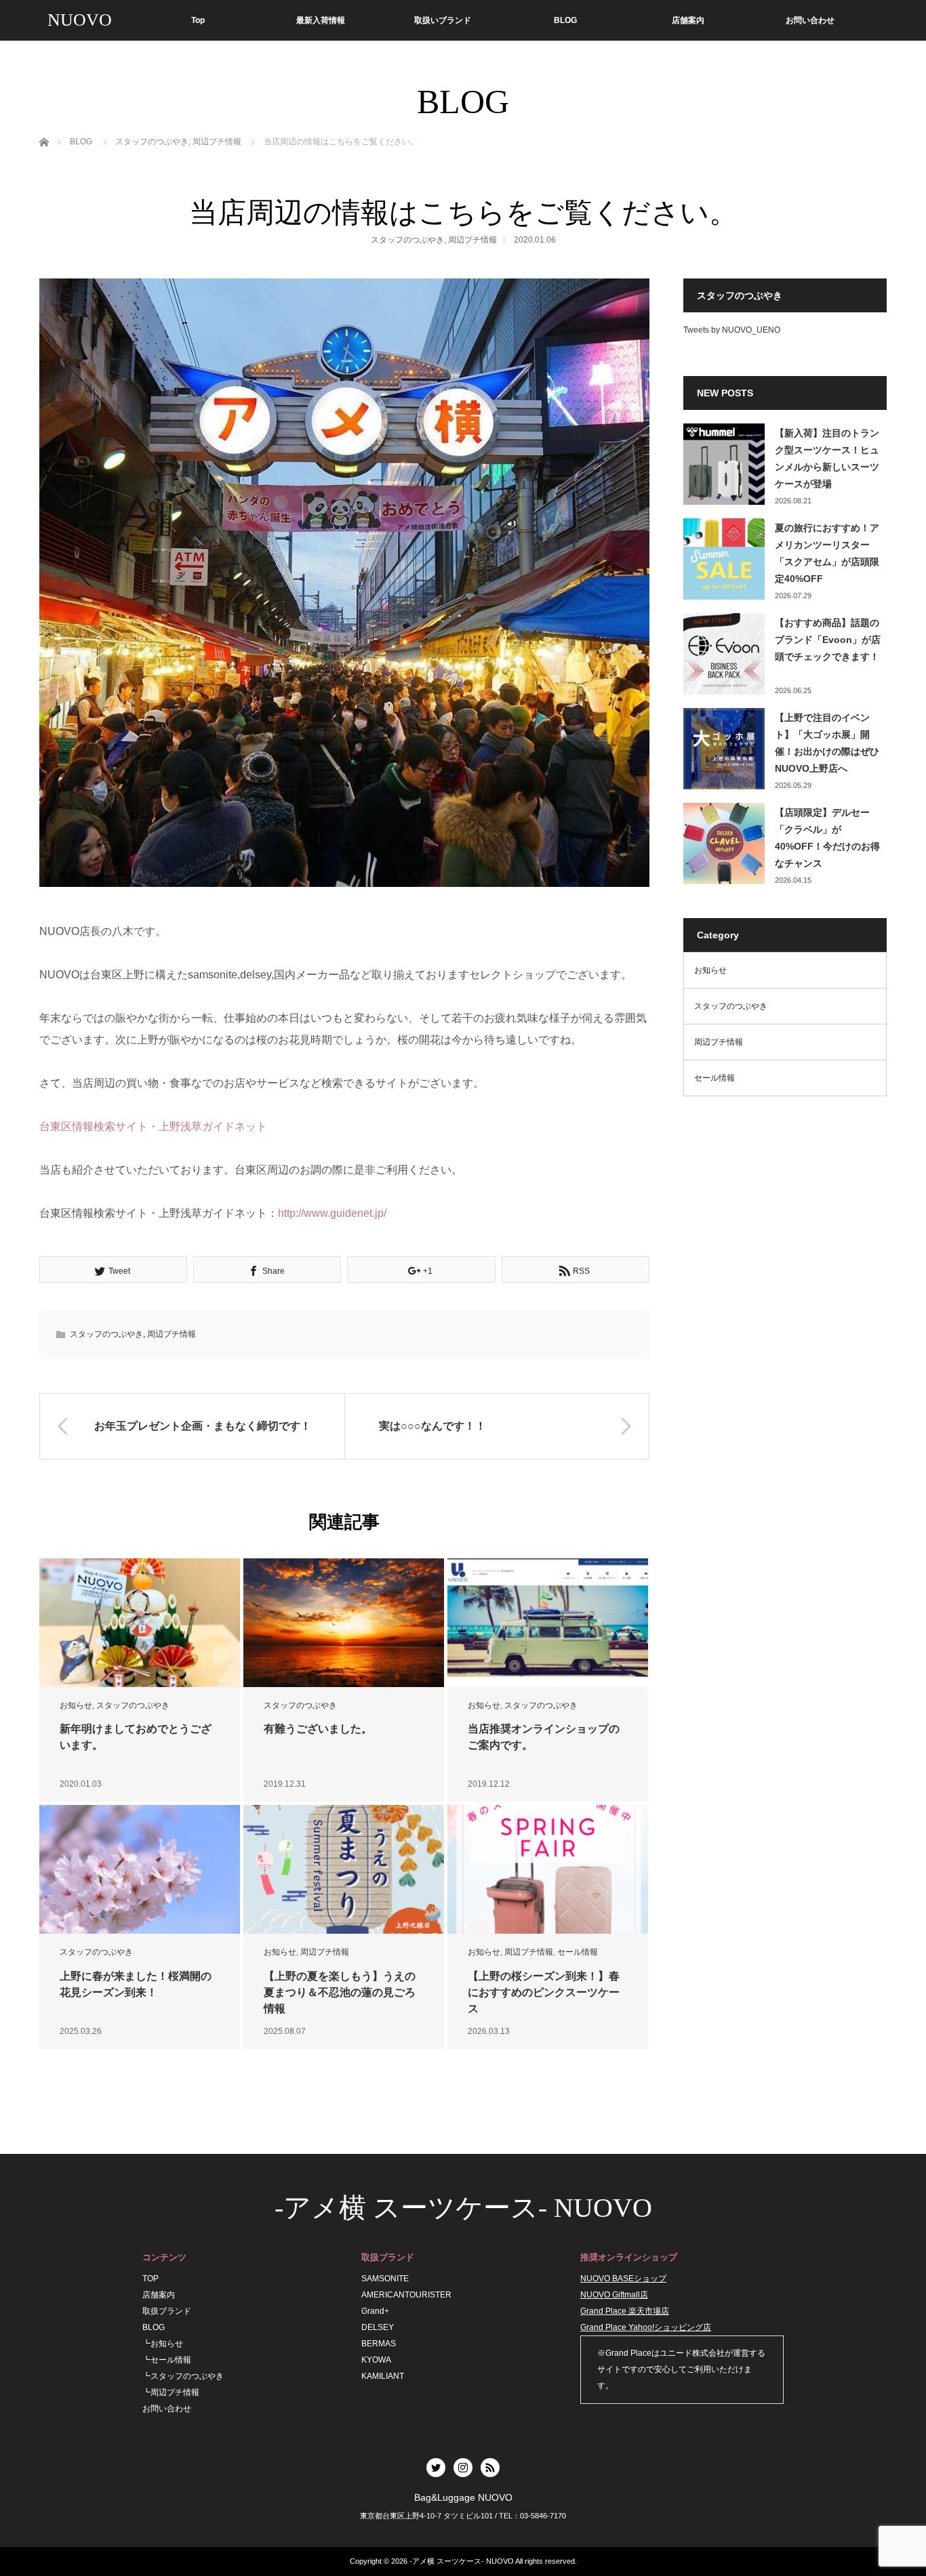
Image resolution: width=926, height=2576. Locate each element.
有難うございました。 (318, 1729)
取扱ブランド (167, 2311)
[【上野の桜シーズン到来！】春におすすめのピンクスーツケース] (548, 1870)
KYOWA (376, 2360)
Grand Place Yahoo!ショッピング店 (646, 2327)
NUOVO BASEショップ (623, 2279)
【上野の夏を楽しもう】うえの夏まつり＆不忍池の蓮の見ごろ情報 (340, 1992)
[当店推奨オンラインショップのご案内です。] (548, 1623)
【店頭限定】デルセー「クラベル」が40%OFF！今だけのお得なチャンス (827, 838)
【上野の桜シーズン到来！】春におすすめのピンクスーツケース (544, 1992)
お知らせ (76, 1705)
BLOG (565, 20)
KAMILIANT (383, 2376)
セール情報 (578, 1952)
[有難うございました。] (344, 1623)
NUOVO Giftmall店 (614, 2295)
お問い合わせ (810, 20)
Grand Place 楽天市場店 (625, 2311)
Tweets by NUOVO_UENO (732, 330)
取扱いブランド (443, 20)
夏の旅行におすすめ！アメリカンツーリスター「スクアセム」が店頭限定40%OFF (827, 554)
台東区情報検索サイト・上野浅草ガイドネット (153, 1126)
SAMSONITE (385, 2279)
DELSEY (378, 2327)
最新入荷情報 (321, 20)
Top (198, 20)
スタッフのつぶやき (407, 240)
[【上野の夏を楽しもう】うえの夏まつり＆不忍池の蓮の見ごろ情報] (344, 1870)
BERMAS (379, 2344)
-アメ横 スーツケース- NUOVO (463, 2208)
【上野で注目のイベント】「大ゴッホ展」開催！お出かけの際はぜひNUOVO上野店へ (827, 743)
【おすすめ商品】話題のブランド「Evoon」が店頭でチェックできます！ (828, 640)
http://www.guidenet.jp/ (332, 1213)
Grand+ (375, 2311)
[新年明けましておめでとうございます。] (140, 1623)
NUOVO (80, 20)
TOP (150, 2279)
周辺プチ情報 (472, 240)
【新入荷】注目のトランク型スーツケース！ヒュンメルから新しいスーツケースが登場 (827, 459)
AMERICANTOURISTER (406, 2295)
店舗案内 (688, 20)
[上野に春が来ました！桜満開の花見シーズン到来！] (140, 1870)
